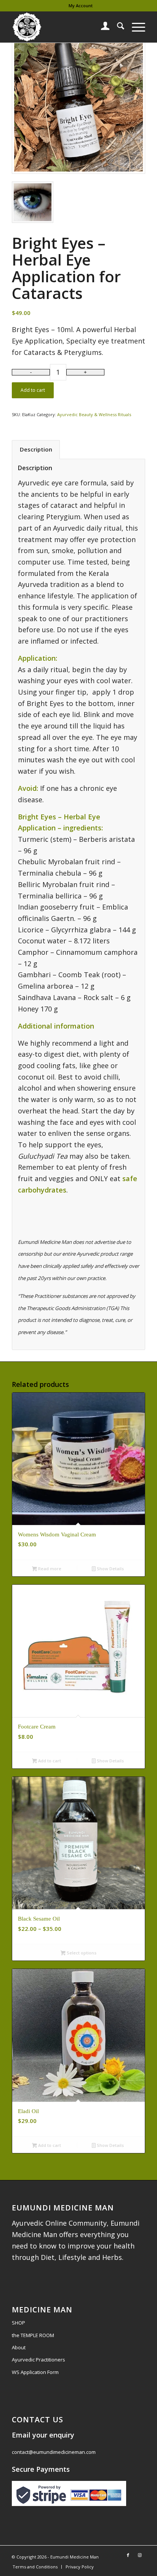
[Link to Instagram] (139, 2555)
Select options (81, 1953)
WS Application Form (35, 2372)
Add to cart (33, 390)
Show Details (110, 1569)
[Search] (117, 27)
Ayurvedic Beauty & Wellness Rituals (94, 414)
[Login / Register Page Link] (102, 27)
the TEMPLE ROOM (33, 2335)
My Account (81, 6)
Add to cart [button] (49, 1761)
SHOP (18, 2323)
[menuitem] (81, 6)
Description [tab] (36, 449)
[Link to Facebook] (128, 2555)
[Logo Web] (65, 27)
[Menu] (135, 27)
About (19, 2347)
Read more (49, 1569)
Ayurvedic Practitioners (38, 2360)
